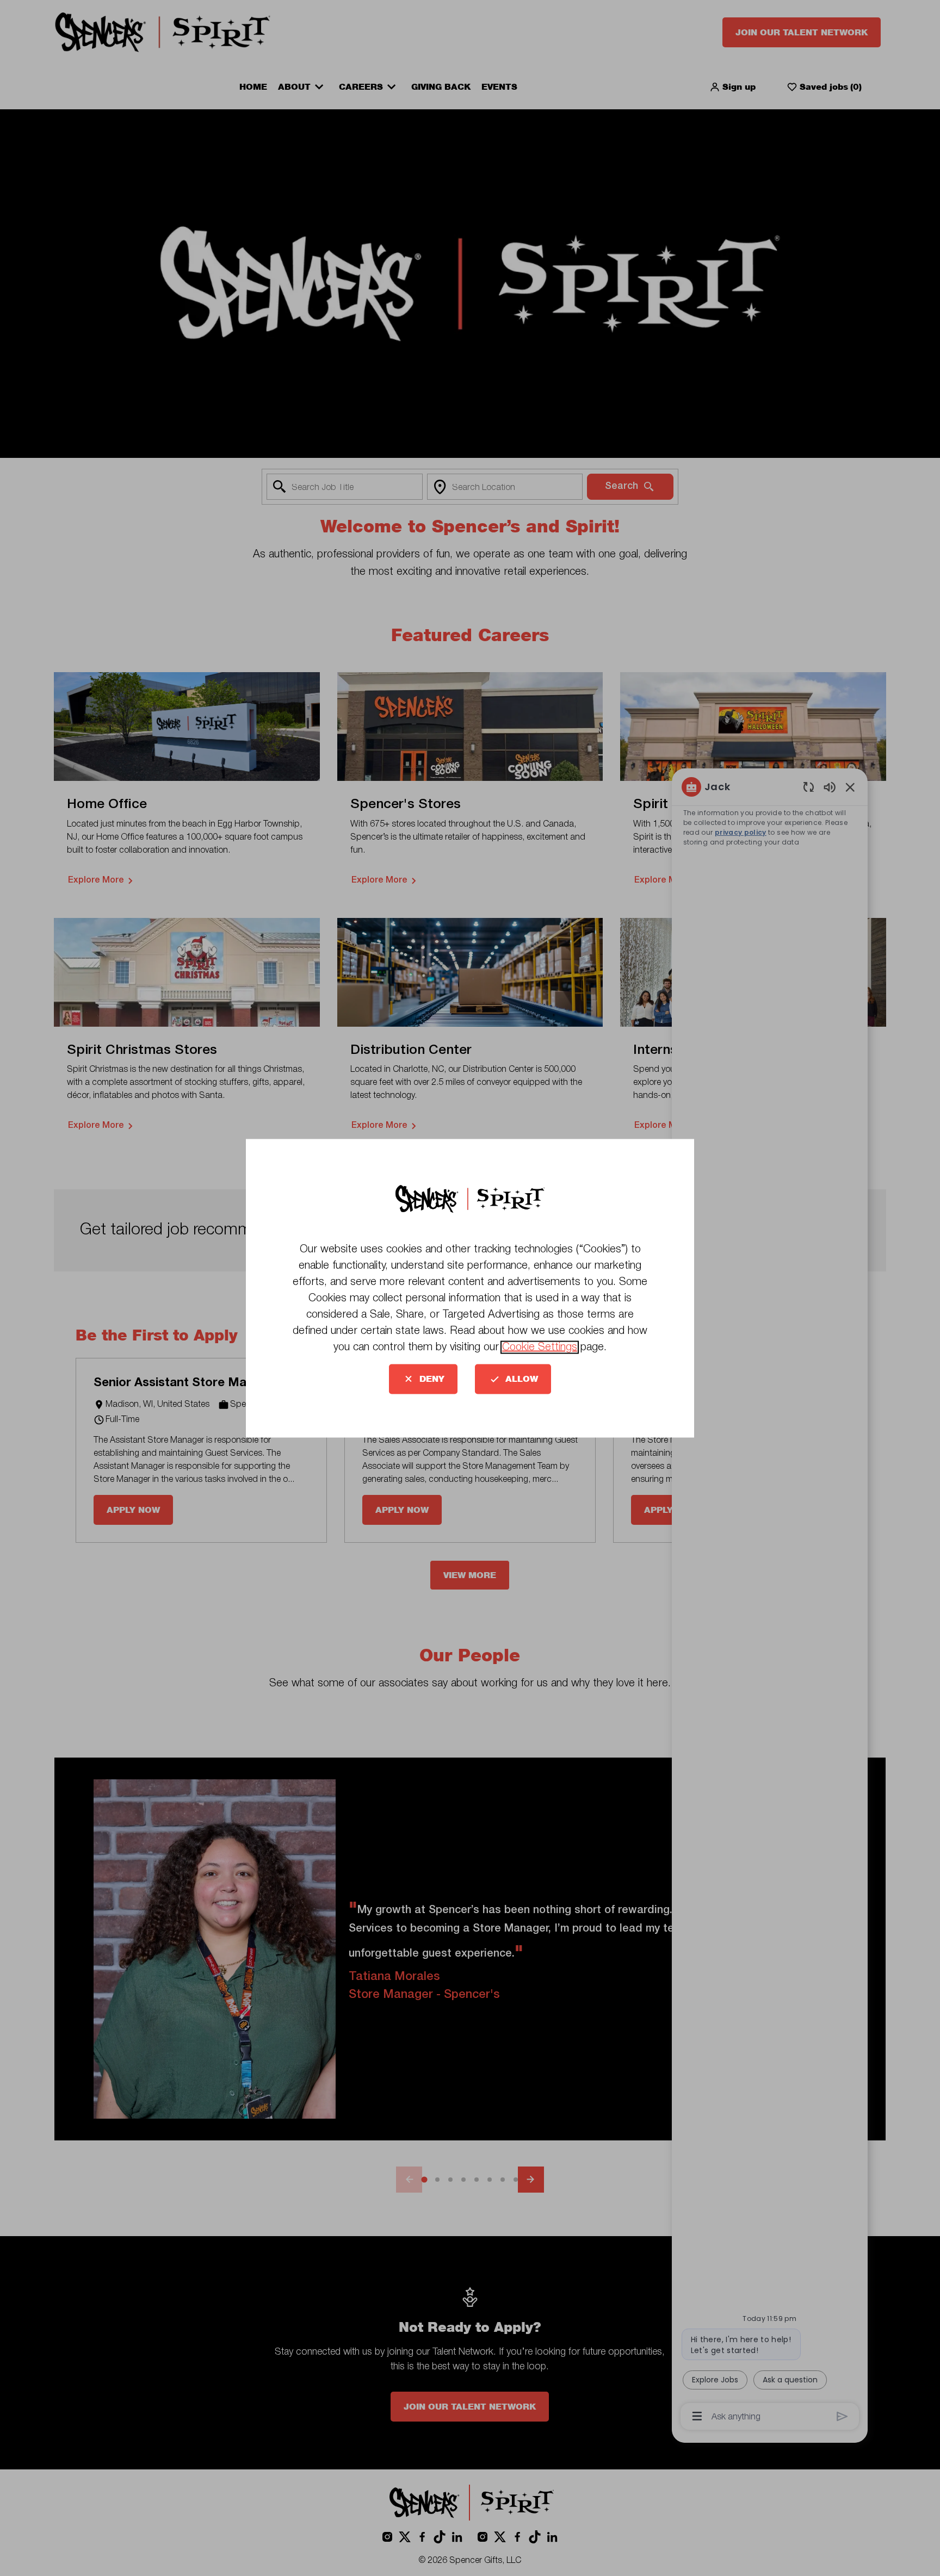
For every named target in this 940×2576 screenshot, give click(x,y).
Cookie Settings (540, 1347)
